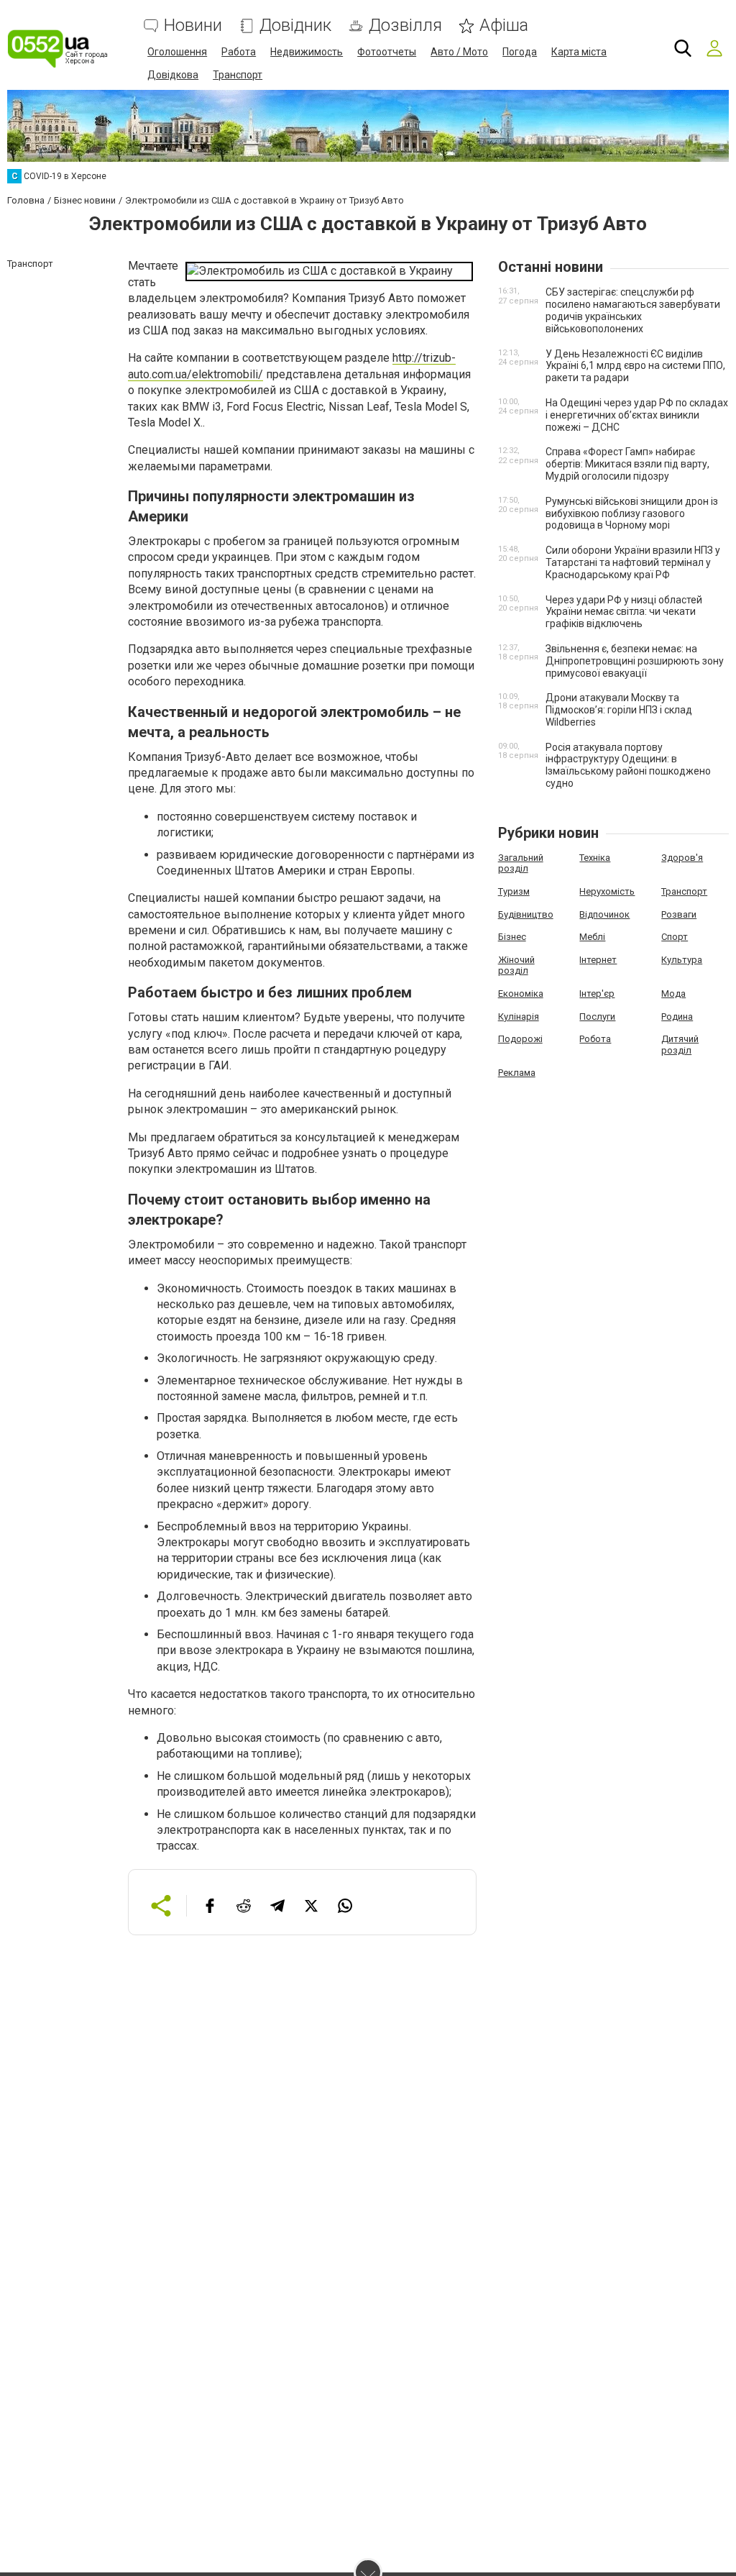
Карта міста (579, 52)
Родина (677, 1017)
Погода (520, 52)
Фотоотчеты (387, 52)
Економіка (521, 994)
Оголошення (177, 52)
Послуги (597, 1017)
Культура (682, 960)
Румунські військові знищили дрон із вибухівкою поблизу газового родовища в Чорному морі (632, 513)
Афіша (504, 26)
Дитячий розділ (680, 1045)
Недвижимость (307, 52)
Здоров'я (682, 858)
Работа (239, 52)
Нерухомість (607, 891)
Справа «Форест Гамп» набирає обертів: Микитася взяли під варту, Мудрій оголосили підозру (627, 464)
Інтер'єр (597, 994)
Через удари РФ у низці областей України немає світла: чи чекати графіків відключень (624, 612)
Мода (673, 994)
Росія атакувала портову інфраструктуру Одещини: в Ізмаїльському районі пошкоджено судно (628, 765)
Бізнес (512, 937)
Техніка (595, 858)
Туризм (514, 891)
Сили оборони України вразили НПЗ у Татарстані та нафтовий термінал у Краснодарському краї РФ (633, 562)
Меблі (592, 937)
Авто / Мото (459, 52)
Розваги (679, 914)
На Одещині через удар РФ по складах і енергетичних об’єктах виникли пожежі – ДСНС (637, 415)
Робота (595, 1039)
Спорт (675, 937)
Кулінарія (519, 1017)
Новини (193, 26)
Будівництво (526, 914)
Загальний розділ (521, 863)
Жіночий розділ (516, 965)
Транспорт (238, 75)
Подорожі (520, 1039)
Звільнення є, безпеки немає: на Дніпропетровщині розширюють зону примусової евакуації (635, 661)
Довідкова (173, 75)
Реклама (517, 1073)
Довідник (295, 26)
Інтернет (598, 960)
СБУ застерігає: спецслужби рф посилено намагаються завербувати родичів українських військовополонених (633, 310)
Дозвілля (405, 26)
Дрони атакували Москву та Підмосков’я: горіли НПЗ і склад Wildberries (619, 710)
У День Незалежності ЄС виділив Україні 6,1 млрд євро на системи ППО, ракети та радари (635, 366)
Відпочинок (604, 914)
